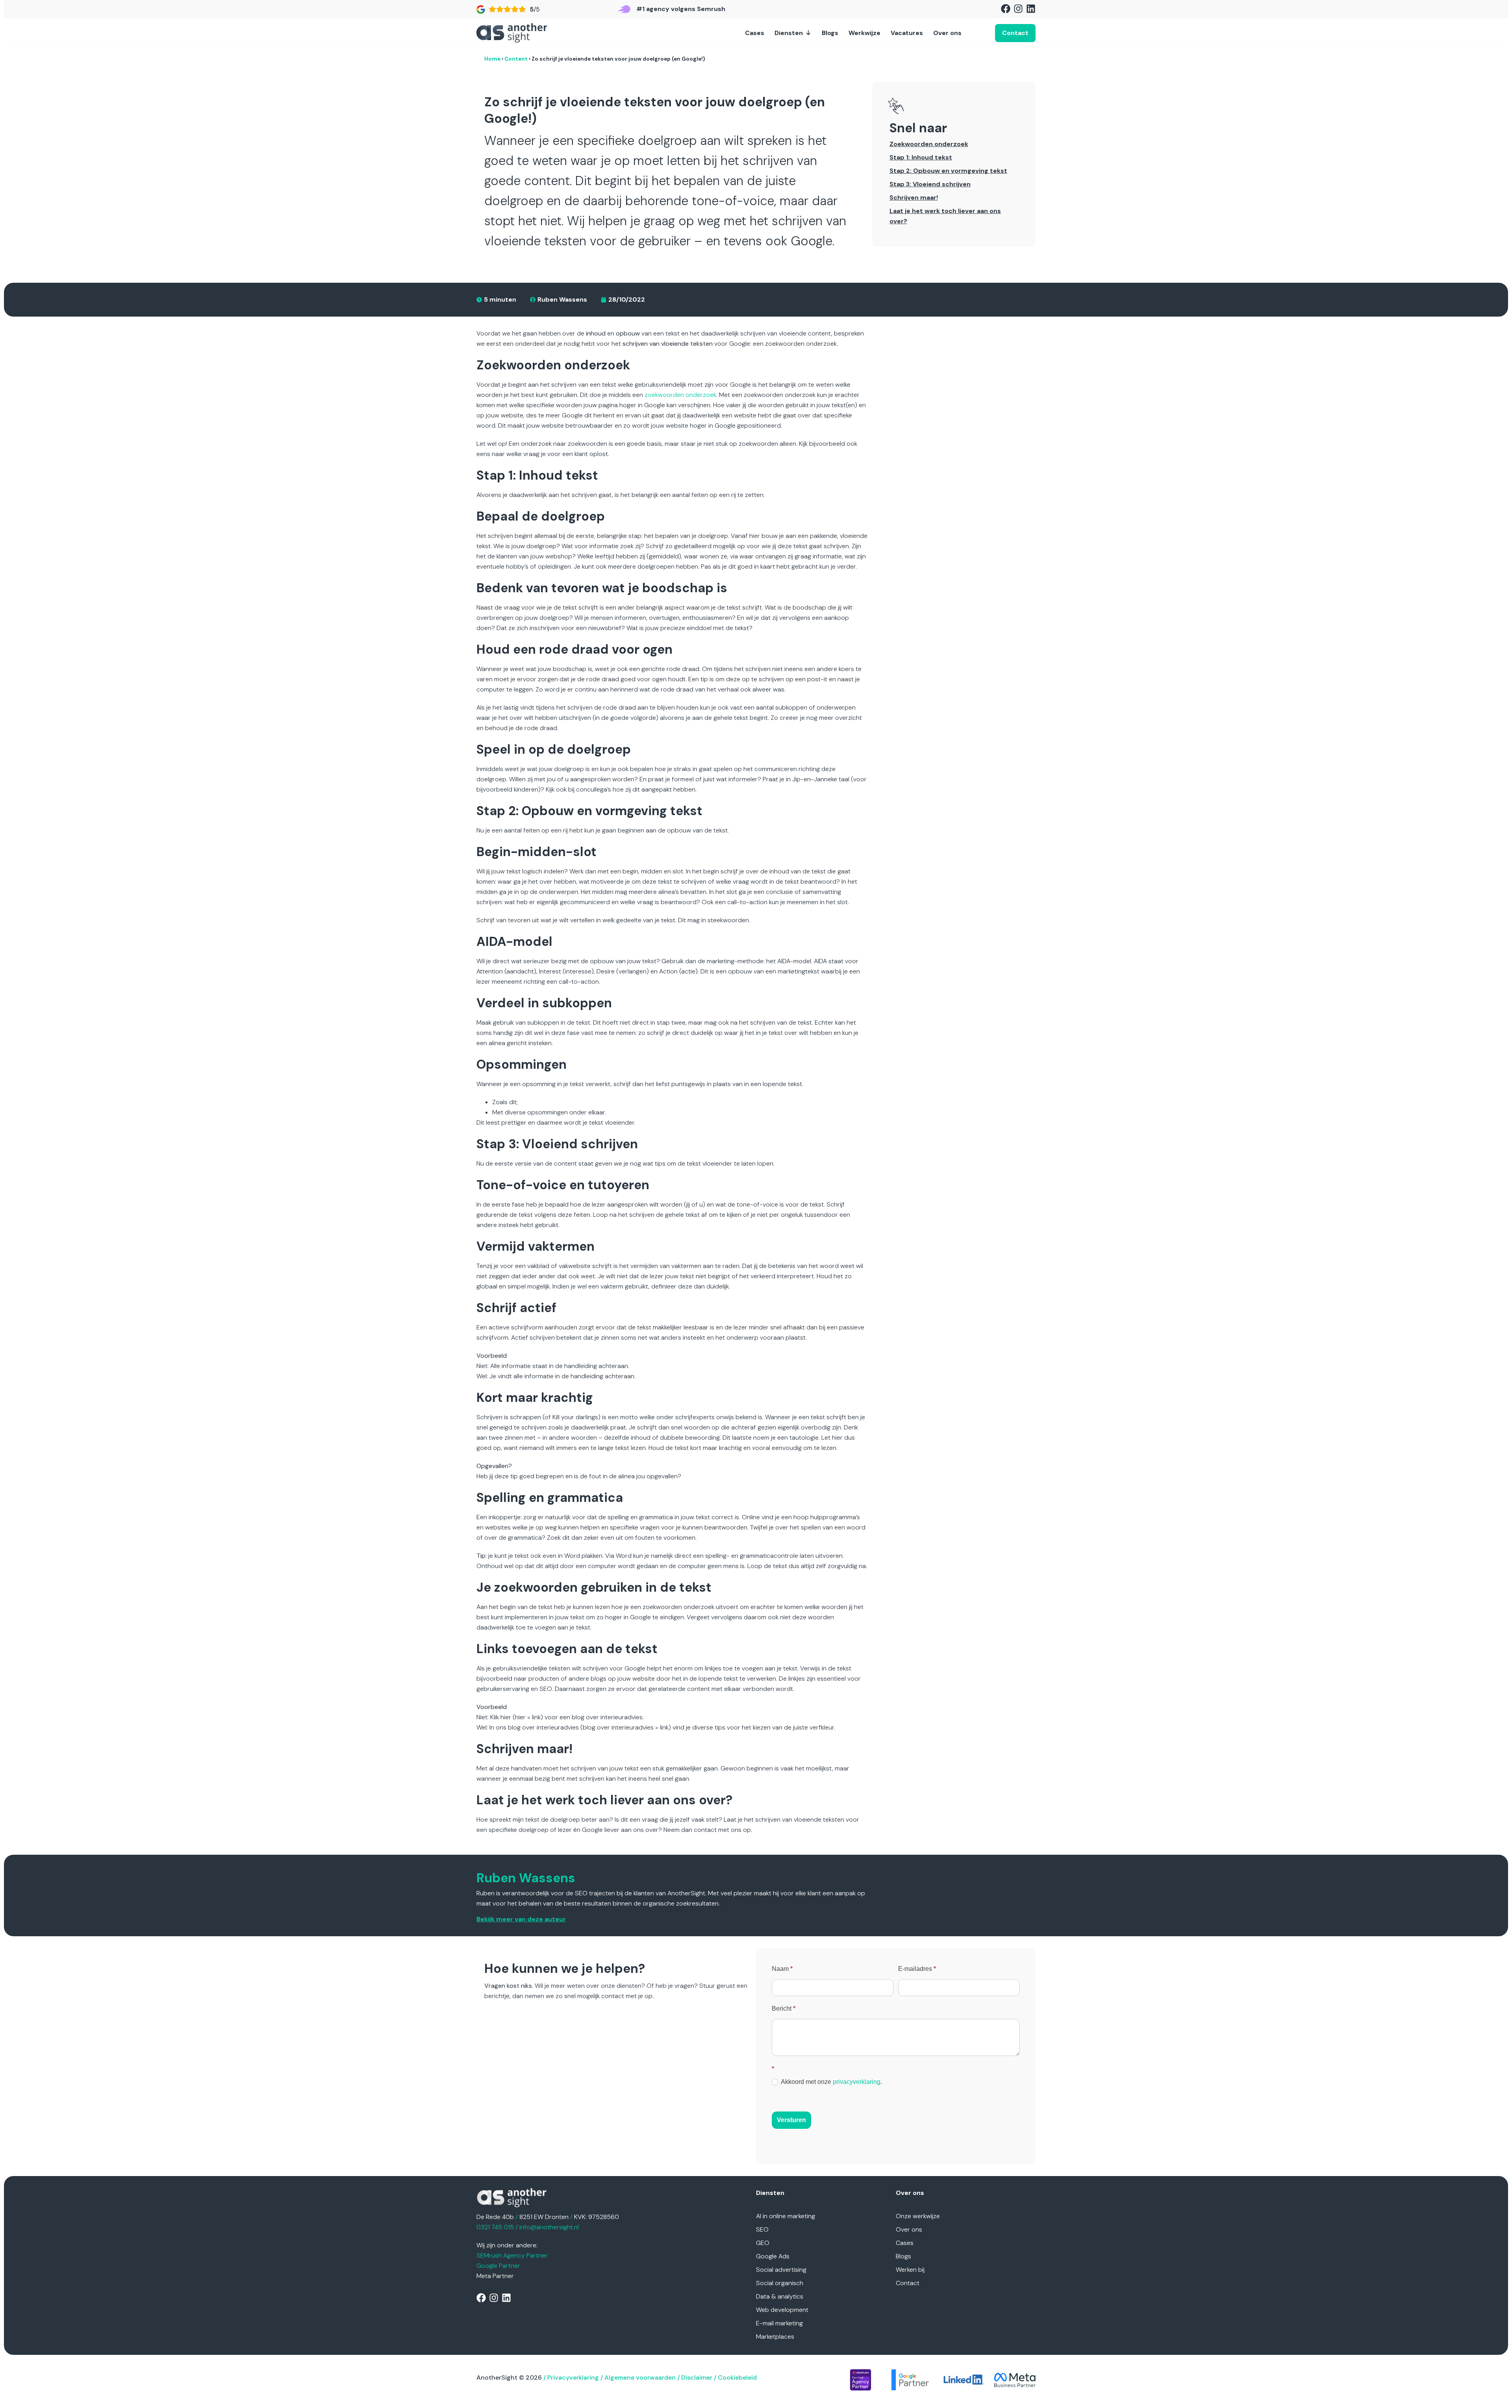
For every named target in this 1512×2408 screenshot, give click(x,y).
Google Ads (773, 2256)
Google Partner (498, 2266)
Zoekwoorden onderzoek (929, 144)
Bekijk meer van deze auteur (521, 1919)
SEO (762, 2229)
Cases (755, 33)
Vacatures (907, 33)
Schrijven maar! (914, 197)
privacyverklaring (857, 2082)
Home (492, 59)
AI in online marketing (786, 2216)
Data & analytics (780, 2296)
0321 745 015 (495, 2227)
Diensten (789, 33)
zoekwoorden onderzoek (680, 395)
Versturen (791, 2120)
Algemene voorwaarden (640, 2377)
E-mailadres (917, 1969)
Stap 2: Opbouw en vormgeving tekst (948, 171)
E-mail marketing (779, 2323)
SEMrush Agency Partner (512, 2255)
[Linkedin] (1031, 9)
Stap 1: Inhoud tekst (921, 157)
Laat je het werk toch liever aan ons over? (945, 216)
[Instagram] (1018, 9)
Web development (782, 2310)
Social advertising (781, 2270)
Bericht (784, 2009)
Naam (782, 1969)
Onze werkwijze (918, 2216)
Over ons (947, 33)
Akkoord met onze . (831, 2082)
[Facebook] (1006, 9)
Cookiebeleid (737, 2377)
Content (516, 59)
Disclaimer (697, 2377)
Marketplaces (775, 2337)
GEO (763, 2243)
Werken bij (910, 2270)
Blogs (830, 33)
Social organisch (780, 2283)
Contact (908, 2283)
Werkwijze (864, 33)
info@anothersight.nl (549, 2227)
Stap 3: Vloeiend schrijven (930, 184)
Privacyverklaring (573, 2377)
